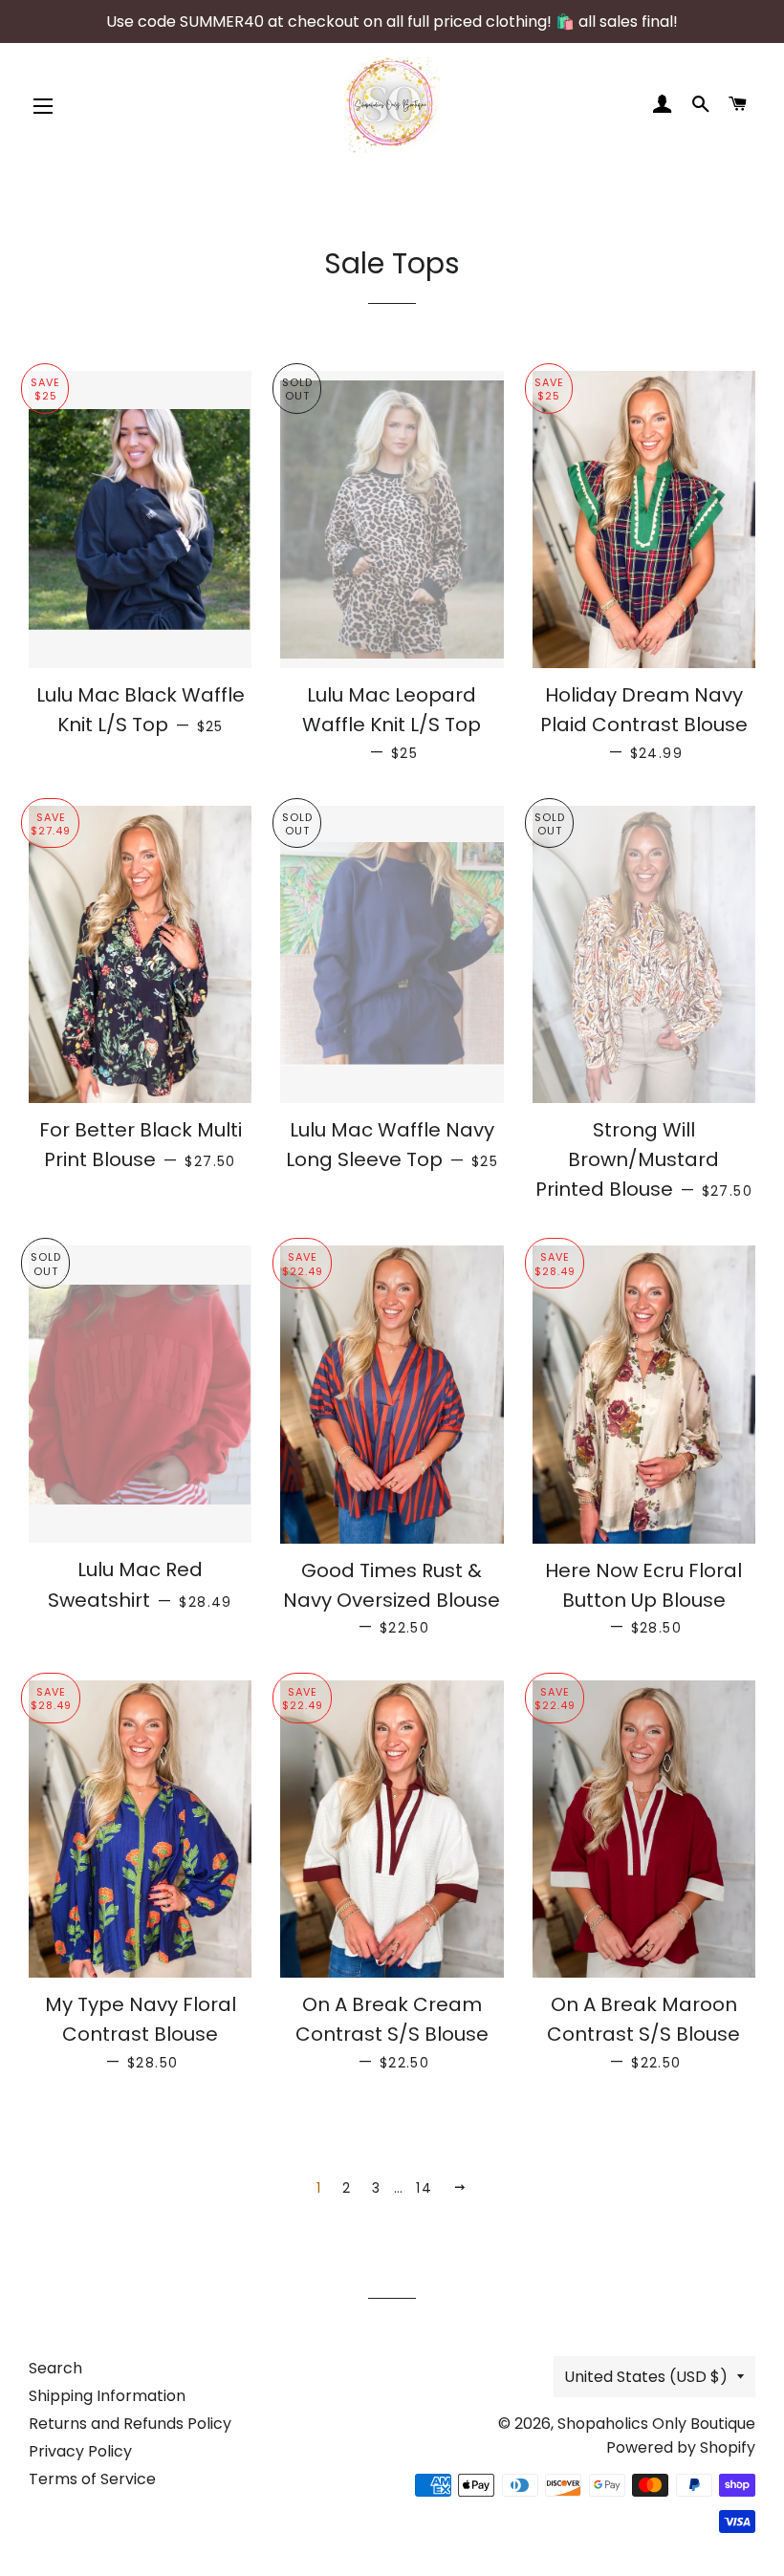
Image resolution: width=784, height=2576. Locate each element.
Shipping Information (107, 2396)
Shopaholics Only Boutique (656, 2424)
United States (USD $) (646, 2377)
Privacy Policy (80, 2451)
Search (55, 2368)
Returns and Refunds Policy (130, 2424)
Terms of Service (92, 2479)
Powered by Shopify (681, 2447)
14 (424, 2188)
